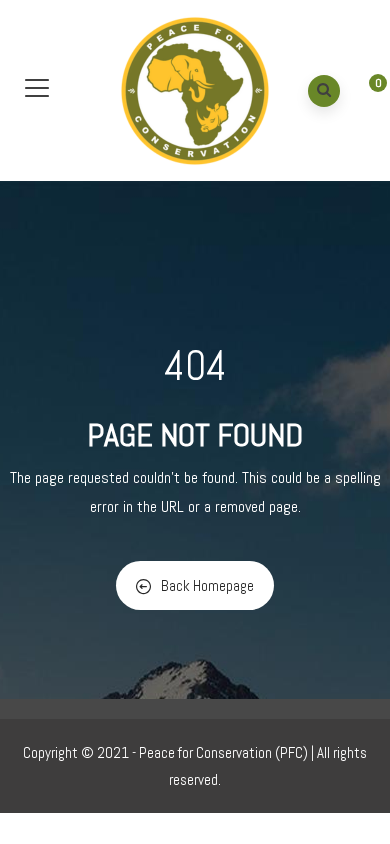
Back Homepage (207, 585)
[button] (362, 93)
